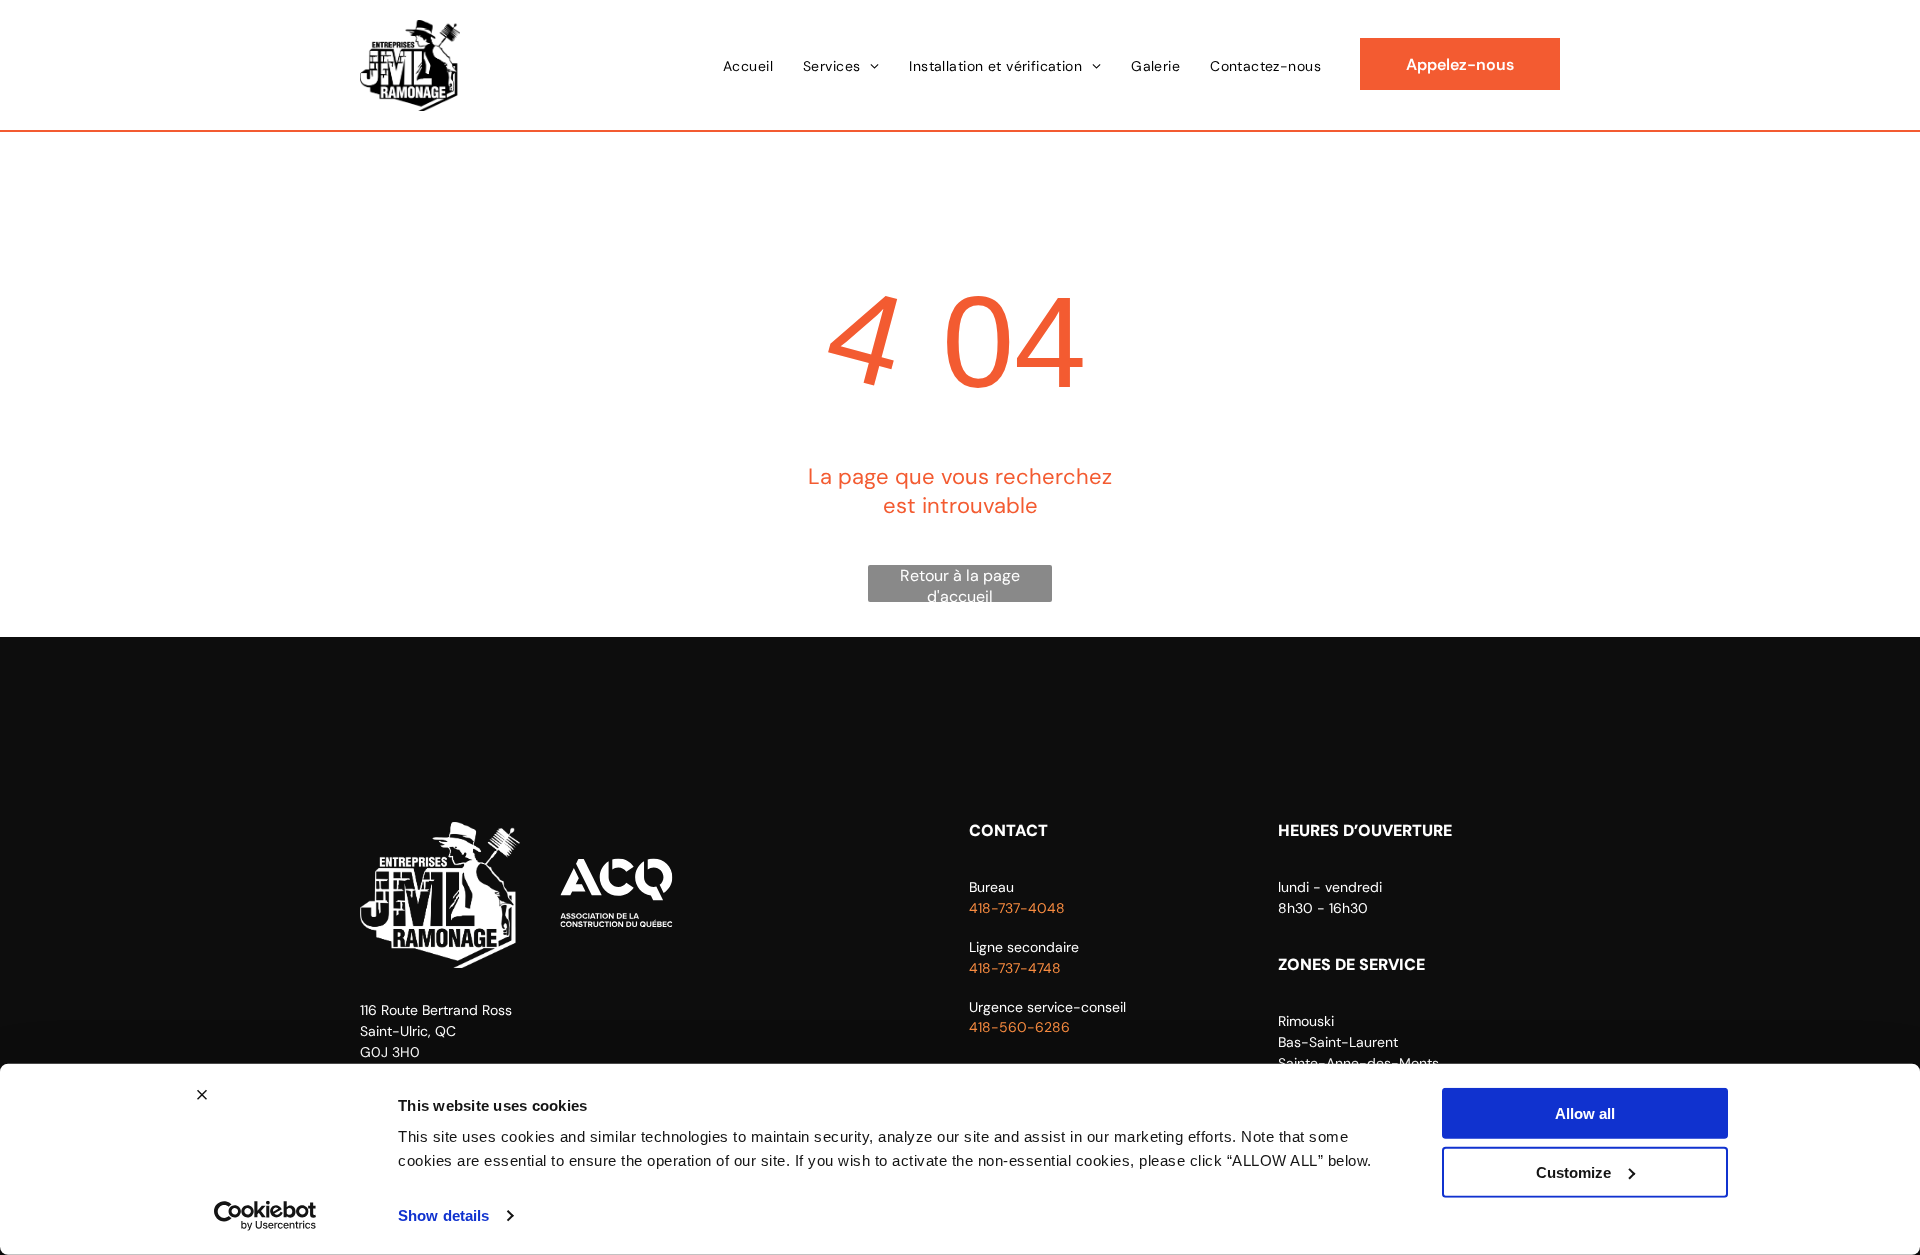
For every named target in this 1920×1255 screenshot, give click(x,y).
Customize (1573, 1171)
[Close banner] (202, 1095)
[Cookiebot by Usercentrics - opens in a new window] (265, 1216)
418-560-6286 (1019, 1027)
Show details (443, 1215)
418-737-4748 (1015, 968)
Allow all (1585, 1113)
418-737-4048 (1017, 908)
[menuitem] (748, 66)
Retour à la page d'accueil (960, 583)
